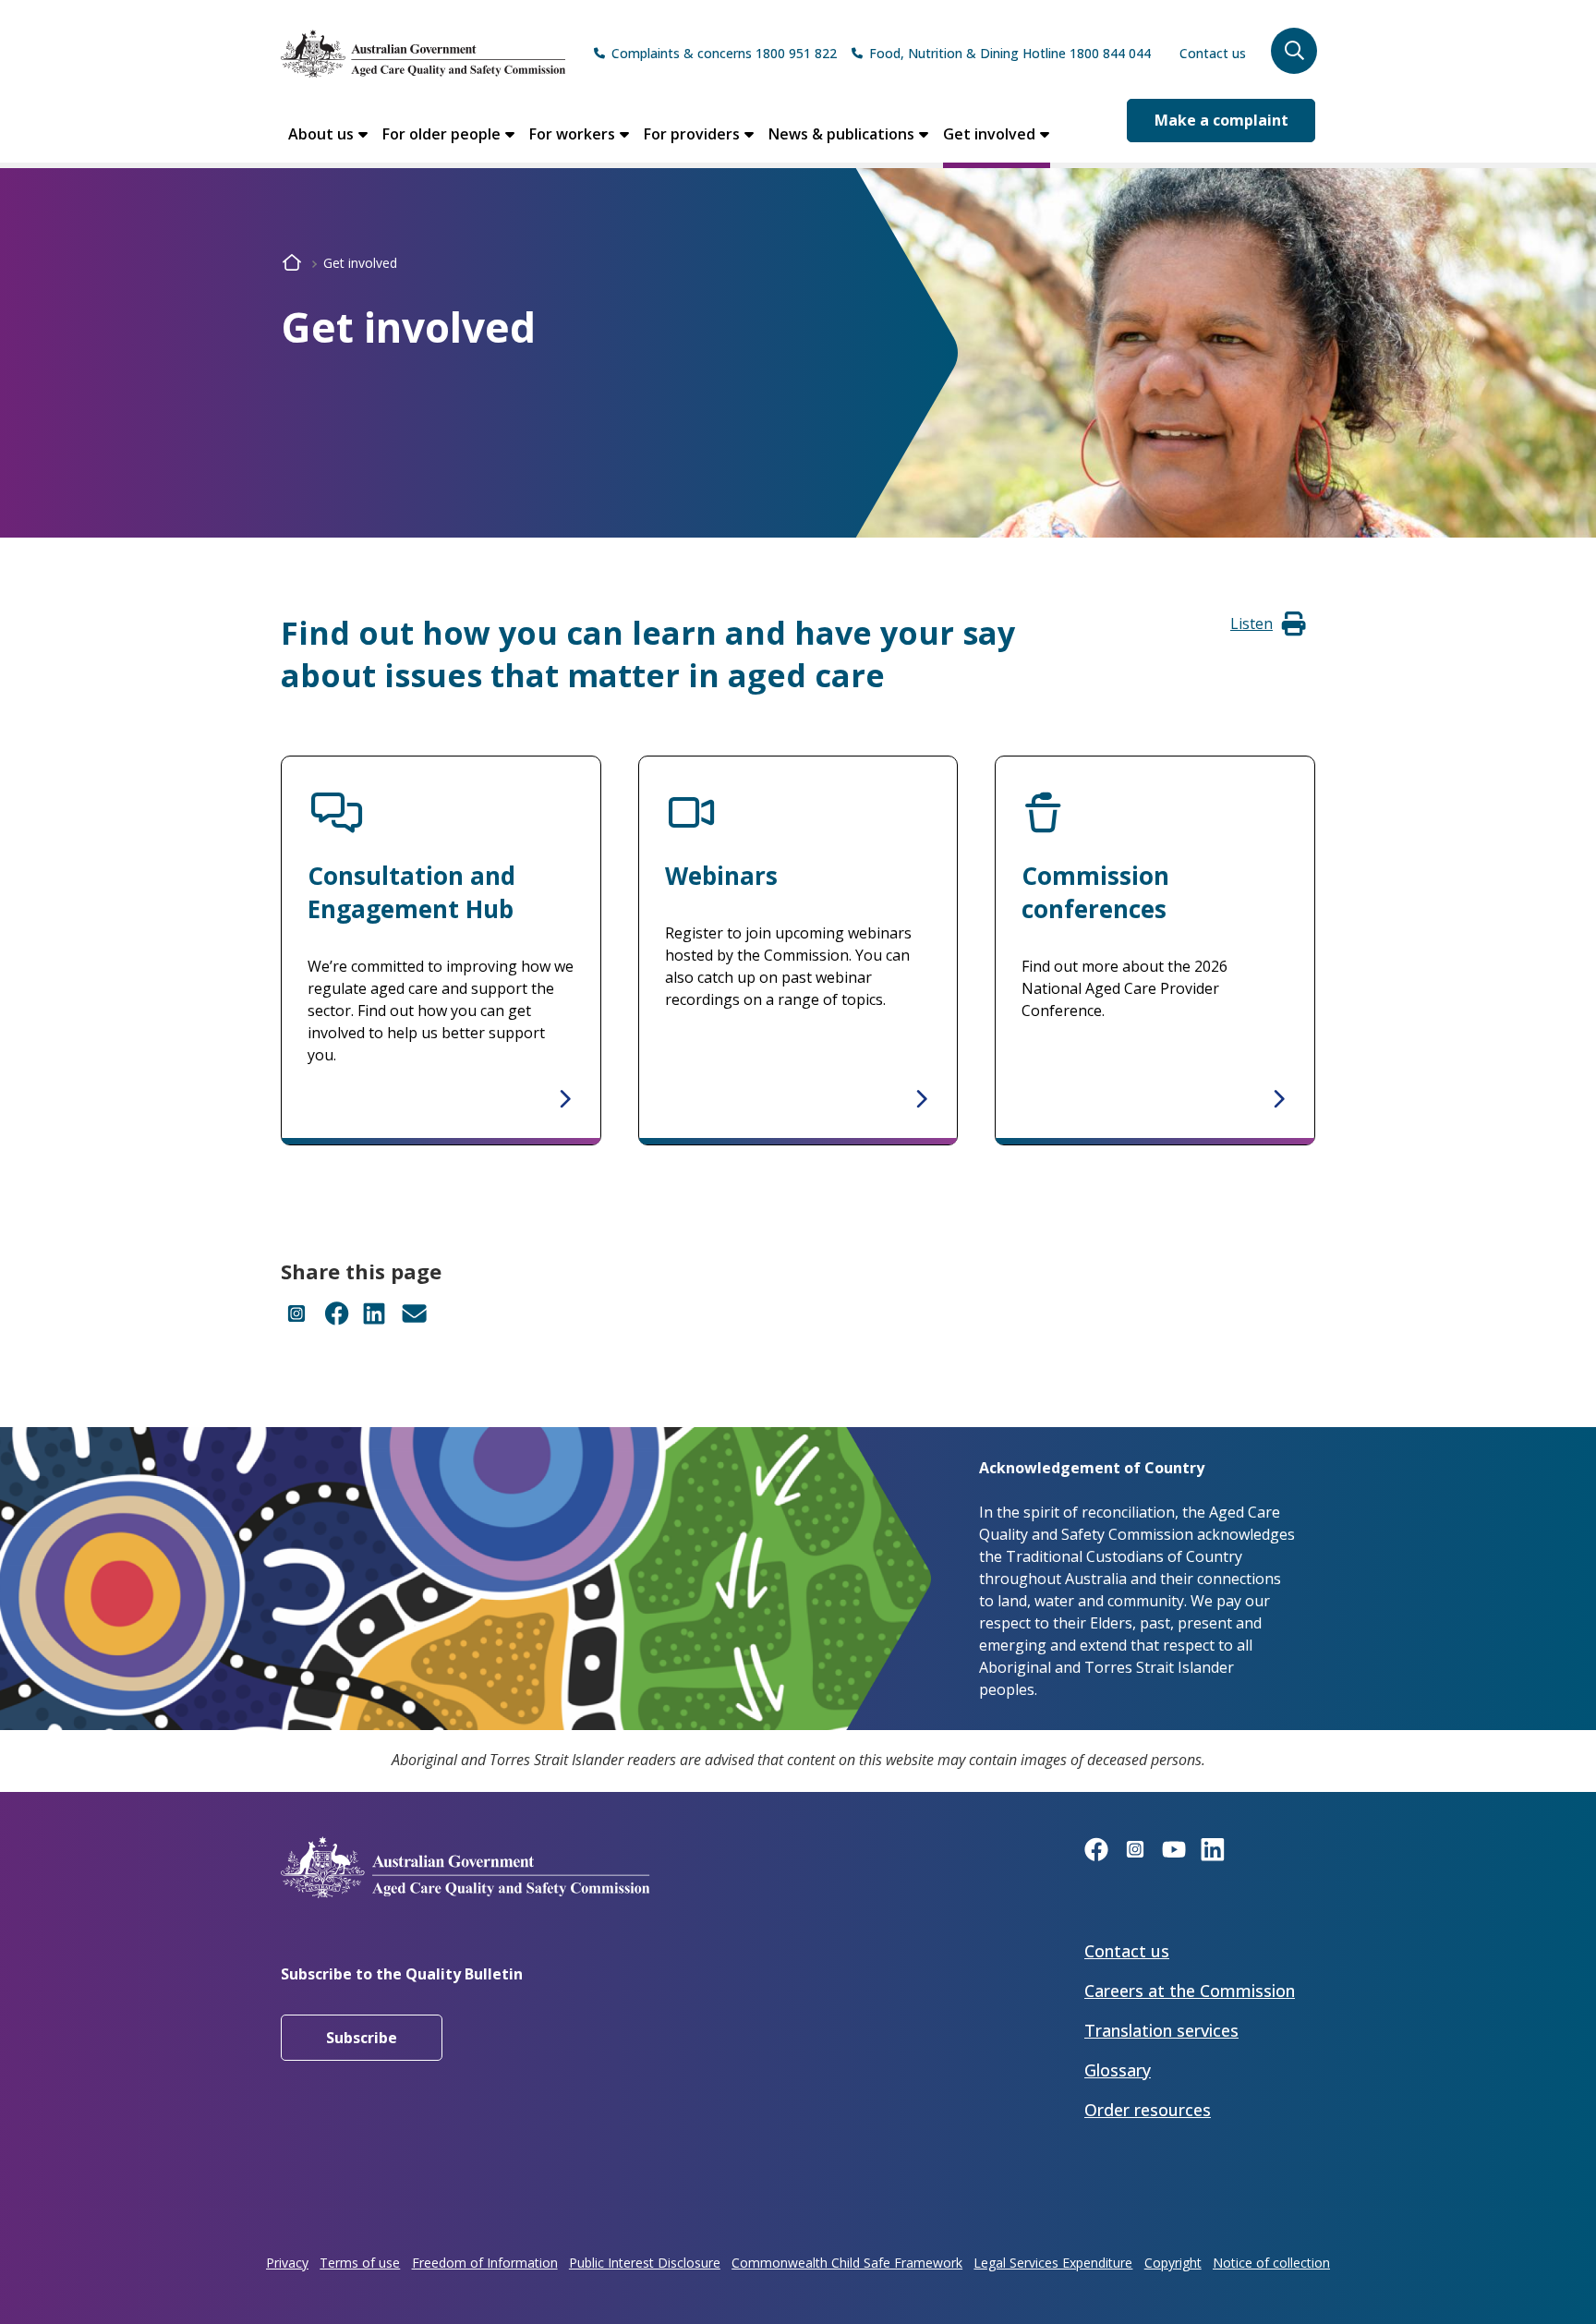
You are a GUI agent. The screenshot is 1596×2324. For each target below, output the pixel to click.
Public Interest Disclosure (645, 2263)
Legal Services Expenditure (1053, 2263)
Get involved (989, 134)
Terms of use (360, 2263)
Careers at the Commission (1190, 1991)
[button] (1294, 51)
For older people (441, 134)
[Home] (423, 54)
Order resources (1148, 2110)
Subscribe (362, 2038)
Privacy (287, 2263)
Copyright (1173, 2263)
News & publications (841, 134)
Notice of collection (1271, 2263)
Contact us (1213, 53)
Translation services (1161, 2030)
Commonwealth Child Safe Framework (847, 2263)
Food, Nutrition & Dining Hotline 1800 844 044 (1010, 53)
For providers (692, 134)
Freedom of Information (485, 2263)
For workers (572, 134)
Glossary (1118, 2070)
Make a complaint (1221, 120)
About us (321, 134)
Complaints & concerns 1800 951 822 (724, 53)
